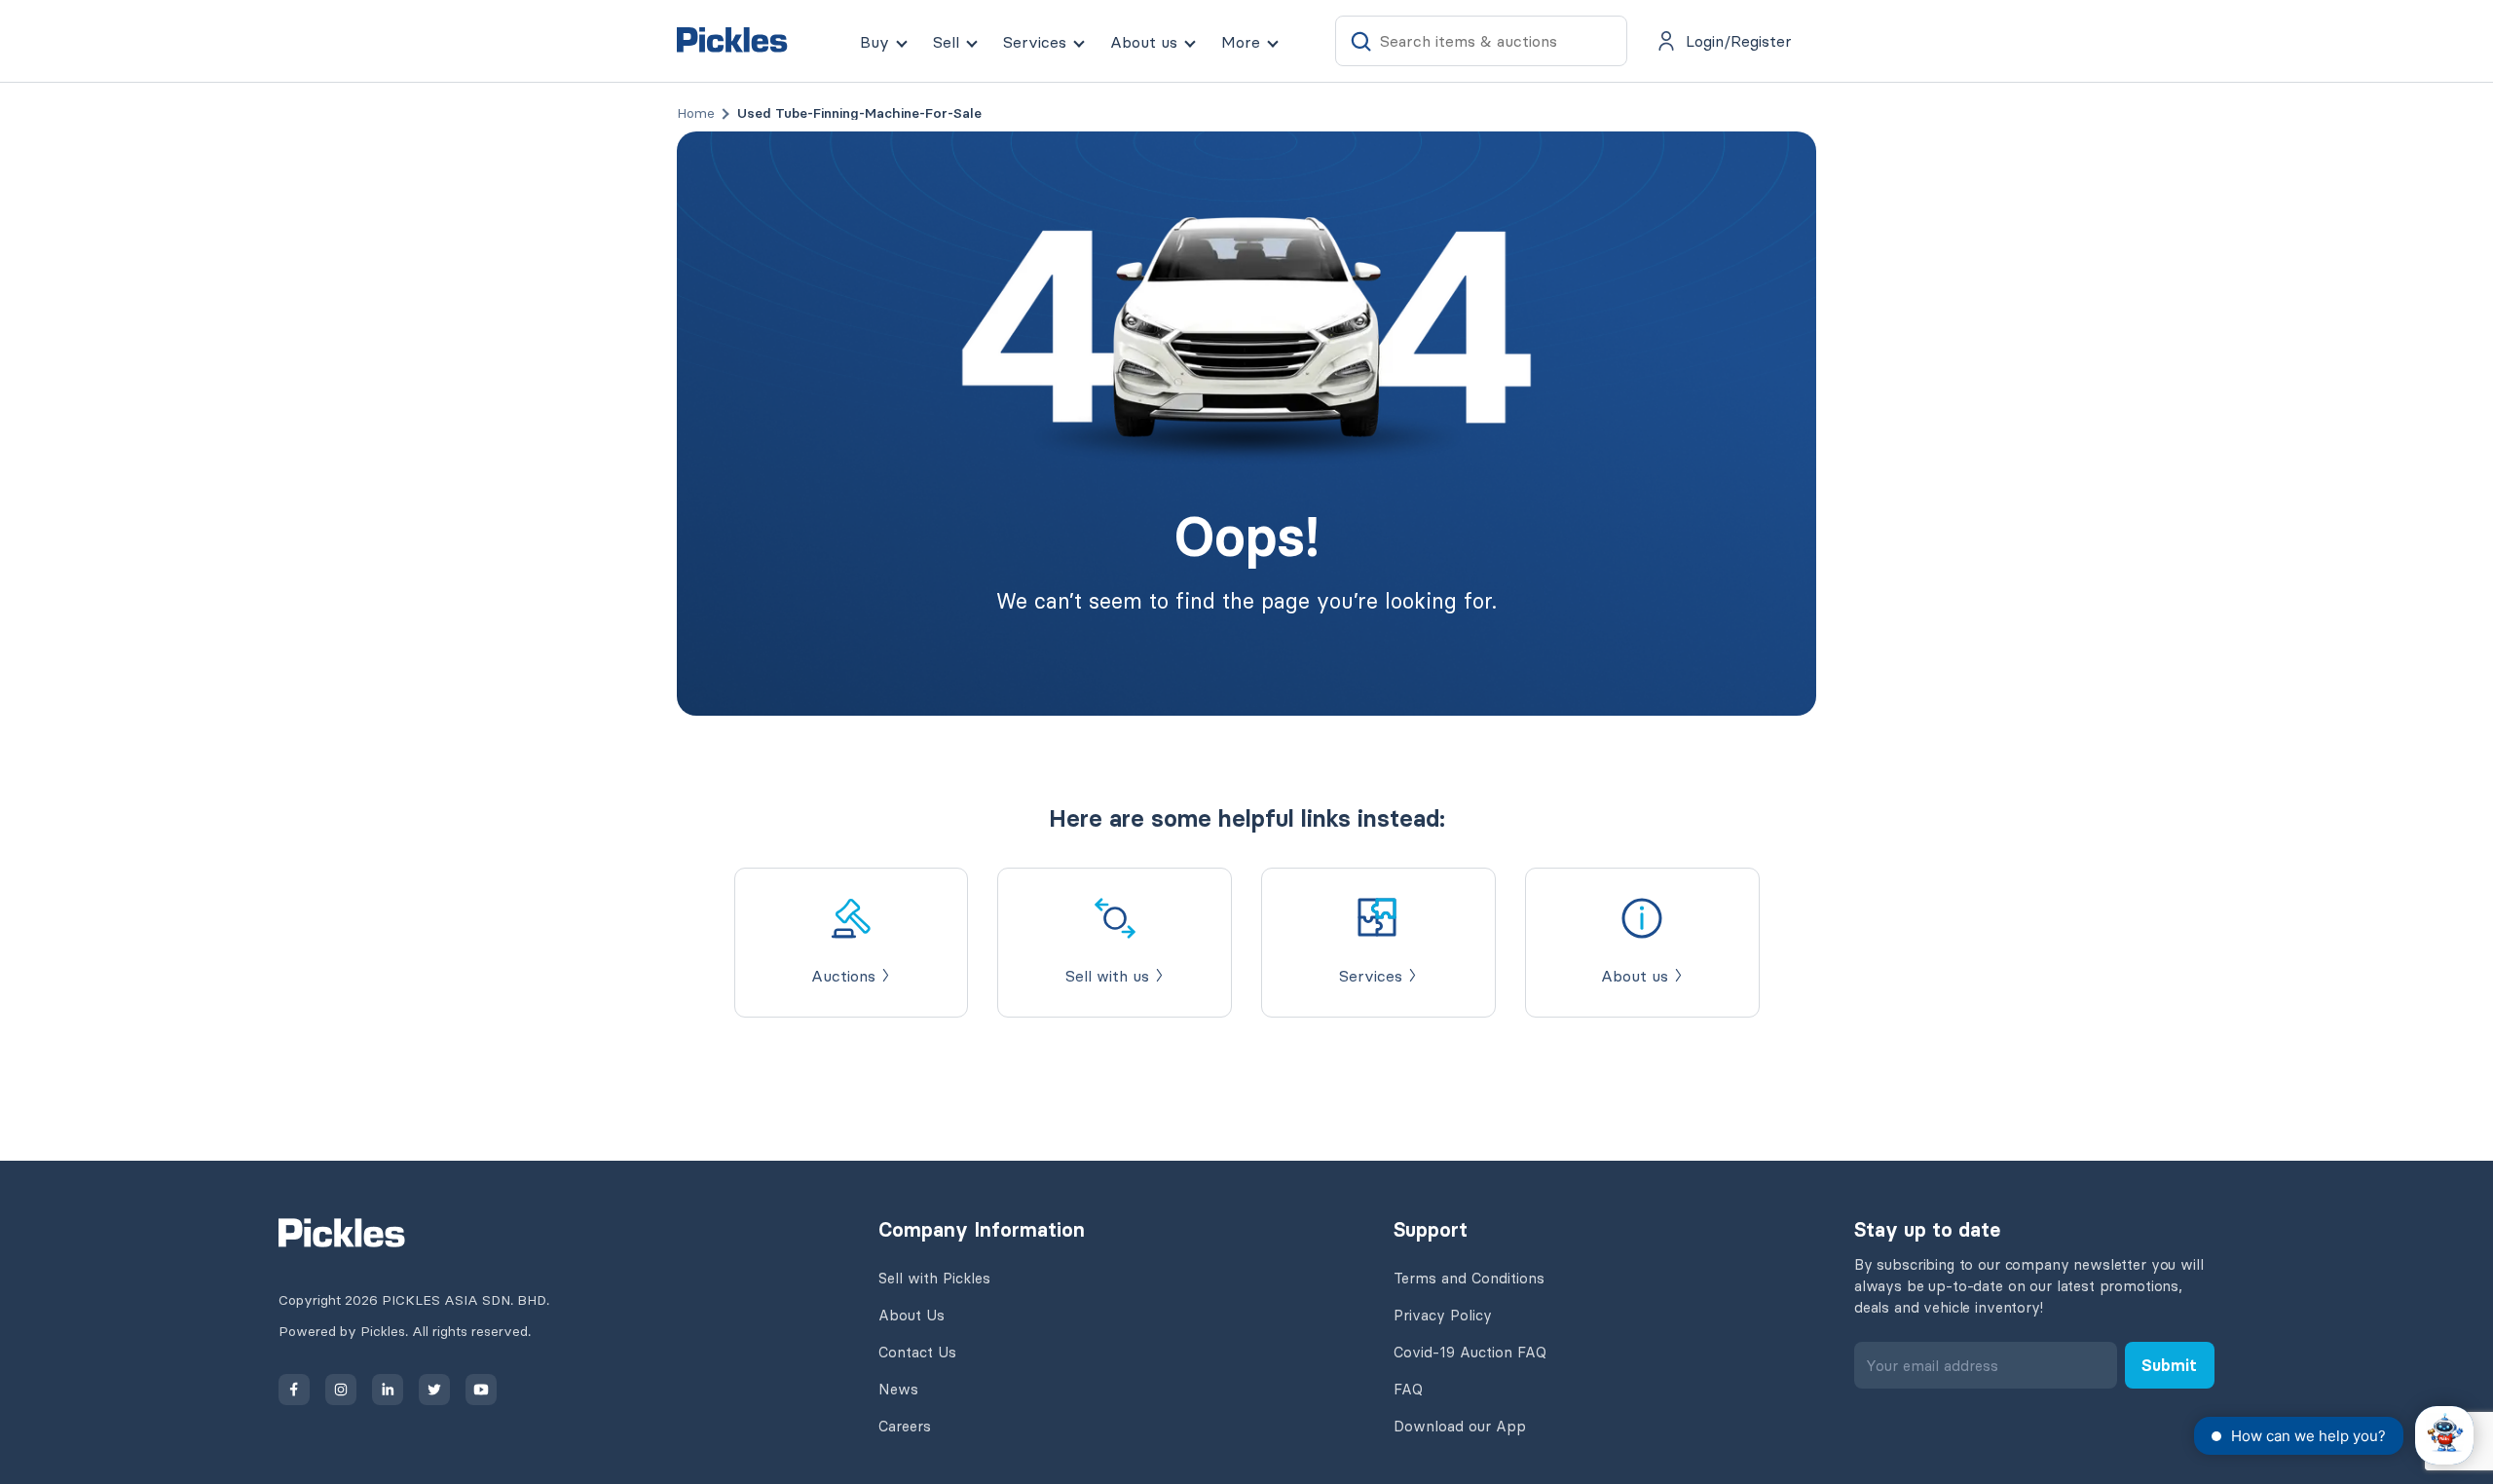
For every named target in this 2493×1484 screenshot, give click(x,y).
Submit (2169, 1365)
